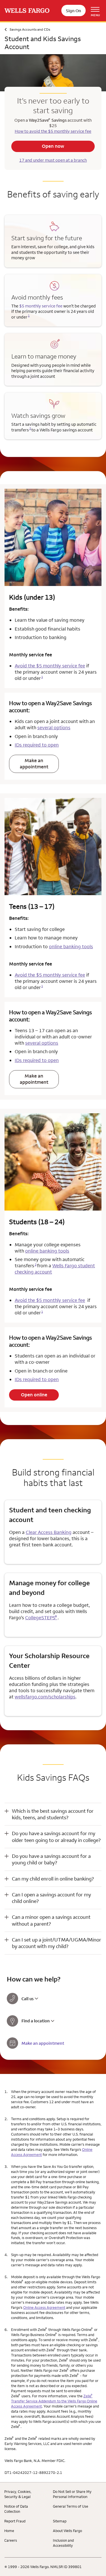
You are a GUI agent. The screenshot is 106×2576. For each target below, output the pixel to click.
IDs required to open (37, 745)
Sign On (73, 11)
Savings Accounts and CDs (30, 29)
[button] (53, 1814)
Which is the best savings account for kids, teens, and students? (53, 1814)
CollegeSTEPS (41, 1618)
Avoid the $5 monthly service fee (50, 666)
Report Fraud (15, 2521)
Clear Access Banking (49, 1532)
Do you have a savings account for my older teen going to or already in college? (56, 1837)
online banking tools (71, 946)
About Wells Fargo (67, 2531)
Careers (11, 2540)
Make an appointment (34, 764)
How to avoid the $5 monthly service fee (53, 131)
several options (54, 728)
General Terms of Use (71, 2506)
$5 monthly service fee (41, 306)
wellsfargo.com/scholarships (45, 1697)
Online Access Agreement (44, 2307)
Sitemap (60, 2521)
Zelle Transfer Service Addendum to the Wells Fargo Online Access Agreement (54, 2401)
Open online (34, 1395)
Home (9, 2531)
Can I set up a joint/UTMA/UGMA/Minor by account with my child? (57, 1943)
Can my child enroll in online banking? (53, 1879)
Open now (53, 146)
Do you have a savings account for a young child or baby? (51, 1859)
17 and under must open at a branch (53, 160)
